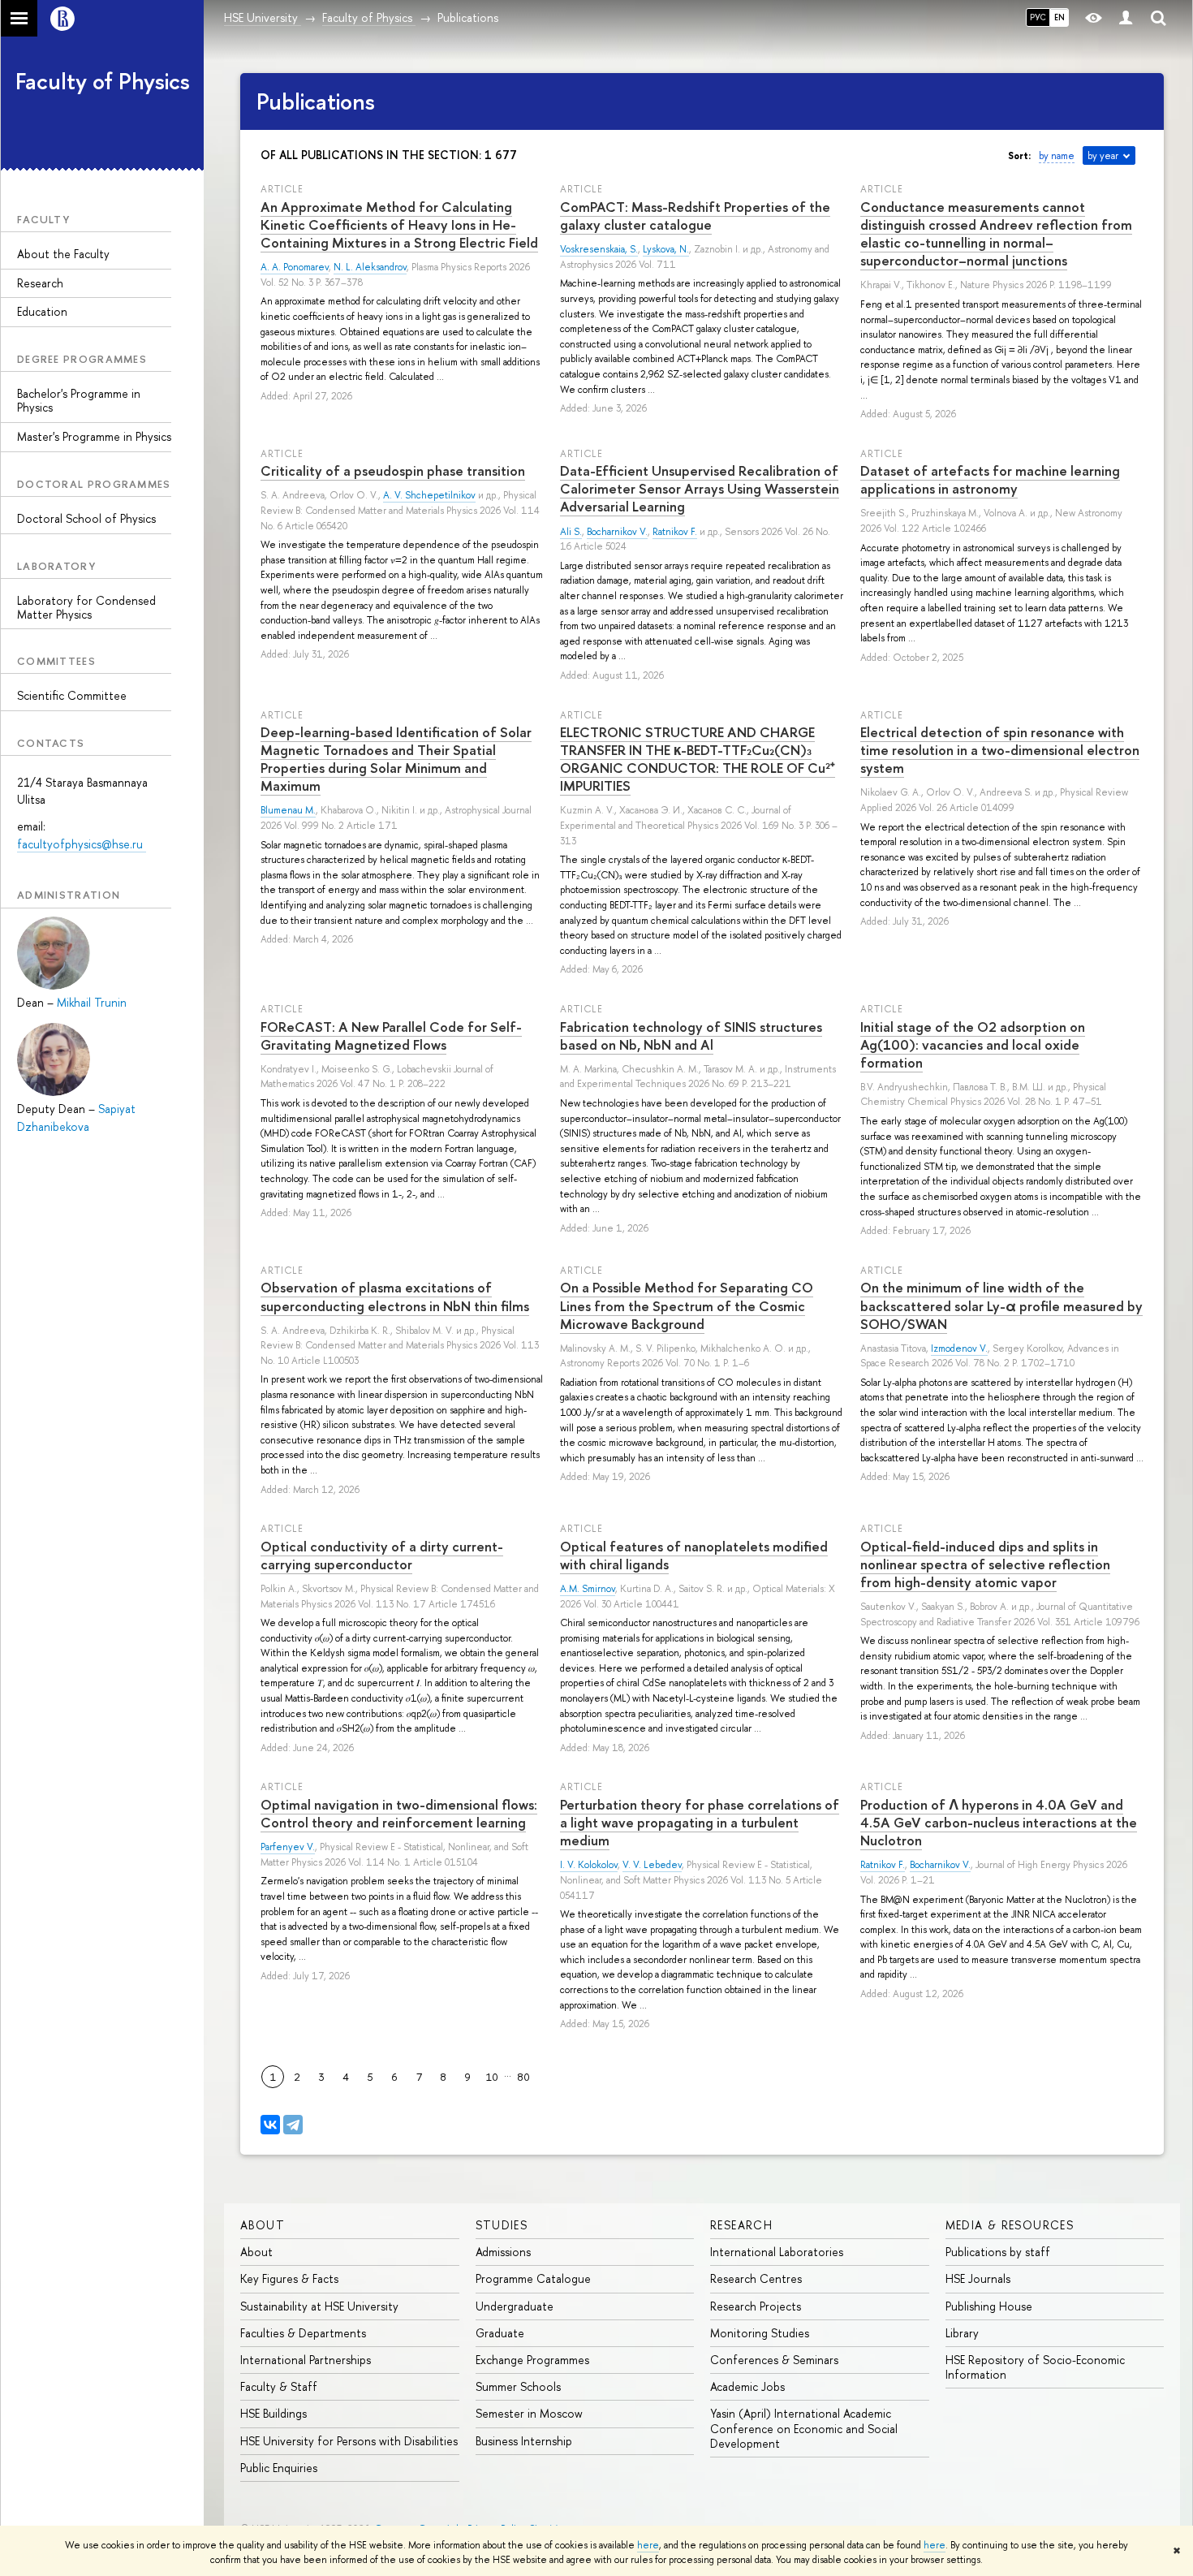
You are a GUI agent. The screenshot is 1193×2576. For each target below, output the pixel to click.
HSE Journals (978, 2278)
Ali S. (571, 532)
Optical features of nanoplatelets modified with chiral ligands (694, 1555)
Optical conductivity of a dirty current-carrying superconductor (382, 1555)
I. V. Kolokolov (589, 1865)
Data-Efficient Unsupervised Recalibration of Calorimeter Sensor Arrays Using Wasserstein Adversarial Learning (700, 488)
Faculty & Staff (279, 2386)
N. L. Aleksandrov (370, 267)
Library (962, 2333)
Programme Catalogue (533, 2278)
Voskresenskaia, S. (599, 249)
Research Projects (756, 2306)
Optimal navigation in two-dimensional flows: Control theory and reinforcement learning (399, 1813)
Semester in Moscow (529, 2413)
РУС (1038, 17)
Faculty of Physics (103, 81)
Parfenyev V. (288, 1847)
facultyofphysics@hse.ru (82, 844)
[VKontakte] (270, 2125)
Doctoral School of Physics (86, 518)
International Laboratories (777, 2252)
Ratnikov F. (675, 532)
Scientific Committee (72, 695)
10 (492, 2077)
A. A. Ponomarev (295, 267)
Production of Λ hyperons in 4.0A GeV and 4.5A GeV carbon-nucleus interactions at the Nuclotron (999, 1822)
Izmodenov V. (959, 1348)
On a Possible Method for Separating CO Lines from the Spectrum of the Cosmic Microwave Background (687, 1305)
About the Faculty (63, 254)
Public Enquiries (279, 2468)
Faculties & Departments (303, 2333)
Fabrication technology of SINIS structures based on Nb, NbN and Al (691, 1036)
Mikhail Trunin (92, 1002)
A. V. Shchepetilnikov (429, 495)
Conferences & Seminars (774, 2360)
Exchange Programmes (532, 2360)
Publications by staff (998, 2252)
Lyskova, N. (666, 249)
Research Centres (756, 2278)
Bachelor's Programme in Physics (79, 400)
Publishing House (989, 2306)
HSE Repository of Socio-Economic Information (1035, 2367)
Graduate (500, 2333)
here (648, 2545)
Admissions (503, 2252)
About (263, 2225)
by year (1103, 156)
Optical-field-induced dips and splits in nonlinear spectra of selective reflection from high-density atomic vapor (985, 1564)
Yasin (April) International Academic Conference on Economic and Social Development (804, 2428)
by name (1057, 156)
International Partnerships (306, 2360)
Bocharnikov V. (617, 532)
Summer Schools (518, 2386)
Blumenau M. (288, 810)
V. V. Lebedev (652, 1865)
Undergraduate (515, 2306)
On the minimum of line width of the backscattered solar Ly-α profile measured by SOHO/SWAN (1001, 1305)
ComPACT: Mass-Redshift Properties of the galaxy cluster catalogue (695, 216)
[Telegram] (293, 2125)
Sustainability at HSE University (319, 2306)
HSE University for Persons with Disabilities (349, 2441)
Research (40, 283)
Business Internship (524, 2441)
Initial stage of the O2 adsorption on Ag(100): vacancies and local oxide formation (973, 1044)
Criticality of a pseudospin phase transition (393, 470)
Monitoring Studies (760, 2333)
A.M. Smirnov (588, 1589)
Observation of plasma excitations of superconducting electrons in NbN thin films (395, 1296)
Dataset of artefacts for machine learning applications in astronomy (990, 479)
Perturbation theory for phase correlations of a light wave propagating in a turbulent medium (700, 1822)
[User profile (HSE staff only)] (1126, 18)
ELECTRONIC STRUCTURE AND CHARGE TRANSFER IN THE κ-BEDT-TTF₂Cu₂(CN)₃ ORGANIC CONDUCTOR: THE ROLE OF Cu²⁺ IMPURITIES (698, 759)
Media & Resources (1010, 2225)
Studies (502, 2225)
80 (524, 2077)
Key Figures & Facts (289, 2278)
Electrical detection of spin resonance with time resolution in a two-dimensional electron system (1000, 750)
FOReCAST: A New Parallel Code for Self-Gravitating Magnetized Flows (391, 1036)
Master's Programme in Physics (94, 436)
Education (42, 311)
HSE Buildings (273, 2413)
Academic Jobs (747, 2386)
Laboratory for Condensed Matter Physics (86, 607)
